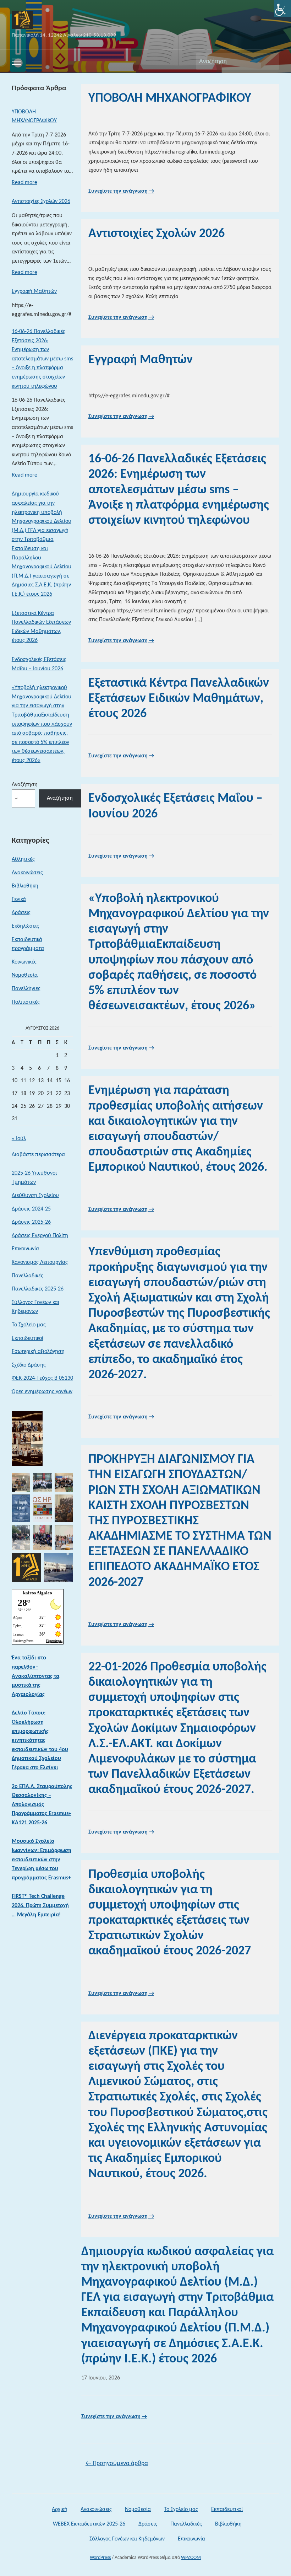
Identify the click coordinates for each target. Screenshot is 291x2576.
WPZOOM (191, 2558)
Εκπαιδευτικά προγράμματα (28, 944)
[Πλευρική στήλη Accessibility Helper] (282, 9)
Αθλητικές (23, 859)
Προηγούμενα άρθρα (117, 2464)
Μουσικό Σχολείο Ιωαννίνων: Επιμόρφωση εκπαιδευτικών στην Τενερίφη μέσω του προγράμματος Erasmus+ (42, 1859)
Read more (24, 185)
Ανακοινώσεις (27, 873)
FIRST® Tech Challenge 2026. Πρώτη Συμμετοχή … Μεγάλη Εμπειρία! (40, 1906)
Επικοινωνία (25, 1249)
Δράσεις (21, 913)
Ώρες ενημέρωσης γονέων (42, 1392)
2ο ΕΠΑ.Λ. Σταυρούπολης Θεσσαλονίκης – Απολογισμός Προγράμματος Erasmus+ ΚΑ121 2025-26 (42, 1805)
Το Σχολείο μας (29, 1325)
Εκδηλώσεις (25, 926)
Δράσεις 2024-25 (31, 1209)
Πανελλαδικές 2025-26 (38, 1289)
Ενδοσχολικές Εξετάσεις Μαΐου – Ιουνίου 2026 (39, 664)
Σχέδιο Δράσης (29, 1365)
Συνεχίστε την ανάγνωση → (121, 191)
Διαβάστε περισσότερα (38, 1156)
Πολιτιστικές (26, 1002)
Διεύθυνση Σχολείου (35, 1196)
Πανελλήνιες (26, 989)
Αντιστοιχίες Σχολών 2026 (41, 202)
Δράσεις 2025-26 (31, 1222)
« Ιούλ (19, 1139)
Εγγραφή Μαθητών (34, 291)
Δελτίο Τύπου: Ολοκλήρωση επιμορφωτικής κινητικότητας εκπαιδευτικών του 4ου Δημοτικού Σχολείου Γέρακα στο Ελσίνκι (40, 1740)
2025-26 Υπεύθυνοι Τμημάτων (34, 1178)
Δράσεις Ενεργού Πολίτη (40, 1236)
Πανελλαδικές (28, 1276)
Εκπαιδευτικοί (28, 1338)
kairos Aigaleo (38, 1593)
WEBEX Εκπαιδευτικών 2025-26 (89, 2524)
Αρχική (60, 2510)
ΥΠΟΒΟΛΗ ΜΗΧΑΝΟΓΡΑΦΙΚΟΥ (34, 117)
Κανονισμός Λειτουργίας (40, 1262)
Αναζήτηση (270, 61)
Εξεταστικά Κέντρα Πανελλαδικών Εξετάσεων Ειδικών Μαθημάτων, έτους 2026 (41, 627)
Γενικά (19, 900)
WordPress (100, 2558)
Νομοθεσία (25, 975)
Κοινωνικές (24, 962)
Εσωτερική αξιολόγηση (38, 1352)
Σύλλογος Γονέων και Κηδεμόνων (35, 1307)
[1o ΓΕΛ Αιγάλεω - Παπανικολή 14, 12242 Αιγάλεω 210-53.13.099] (22, 20)
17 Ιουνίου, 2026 (101, 2378)
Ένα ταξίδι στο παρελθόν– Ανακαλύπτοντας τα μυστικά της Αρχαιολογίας (35, 1676)
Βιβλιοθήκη (25, 886)
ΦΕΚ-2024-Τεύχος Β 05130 (42, 1378)
